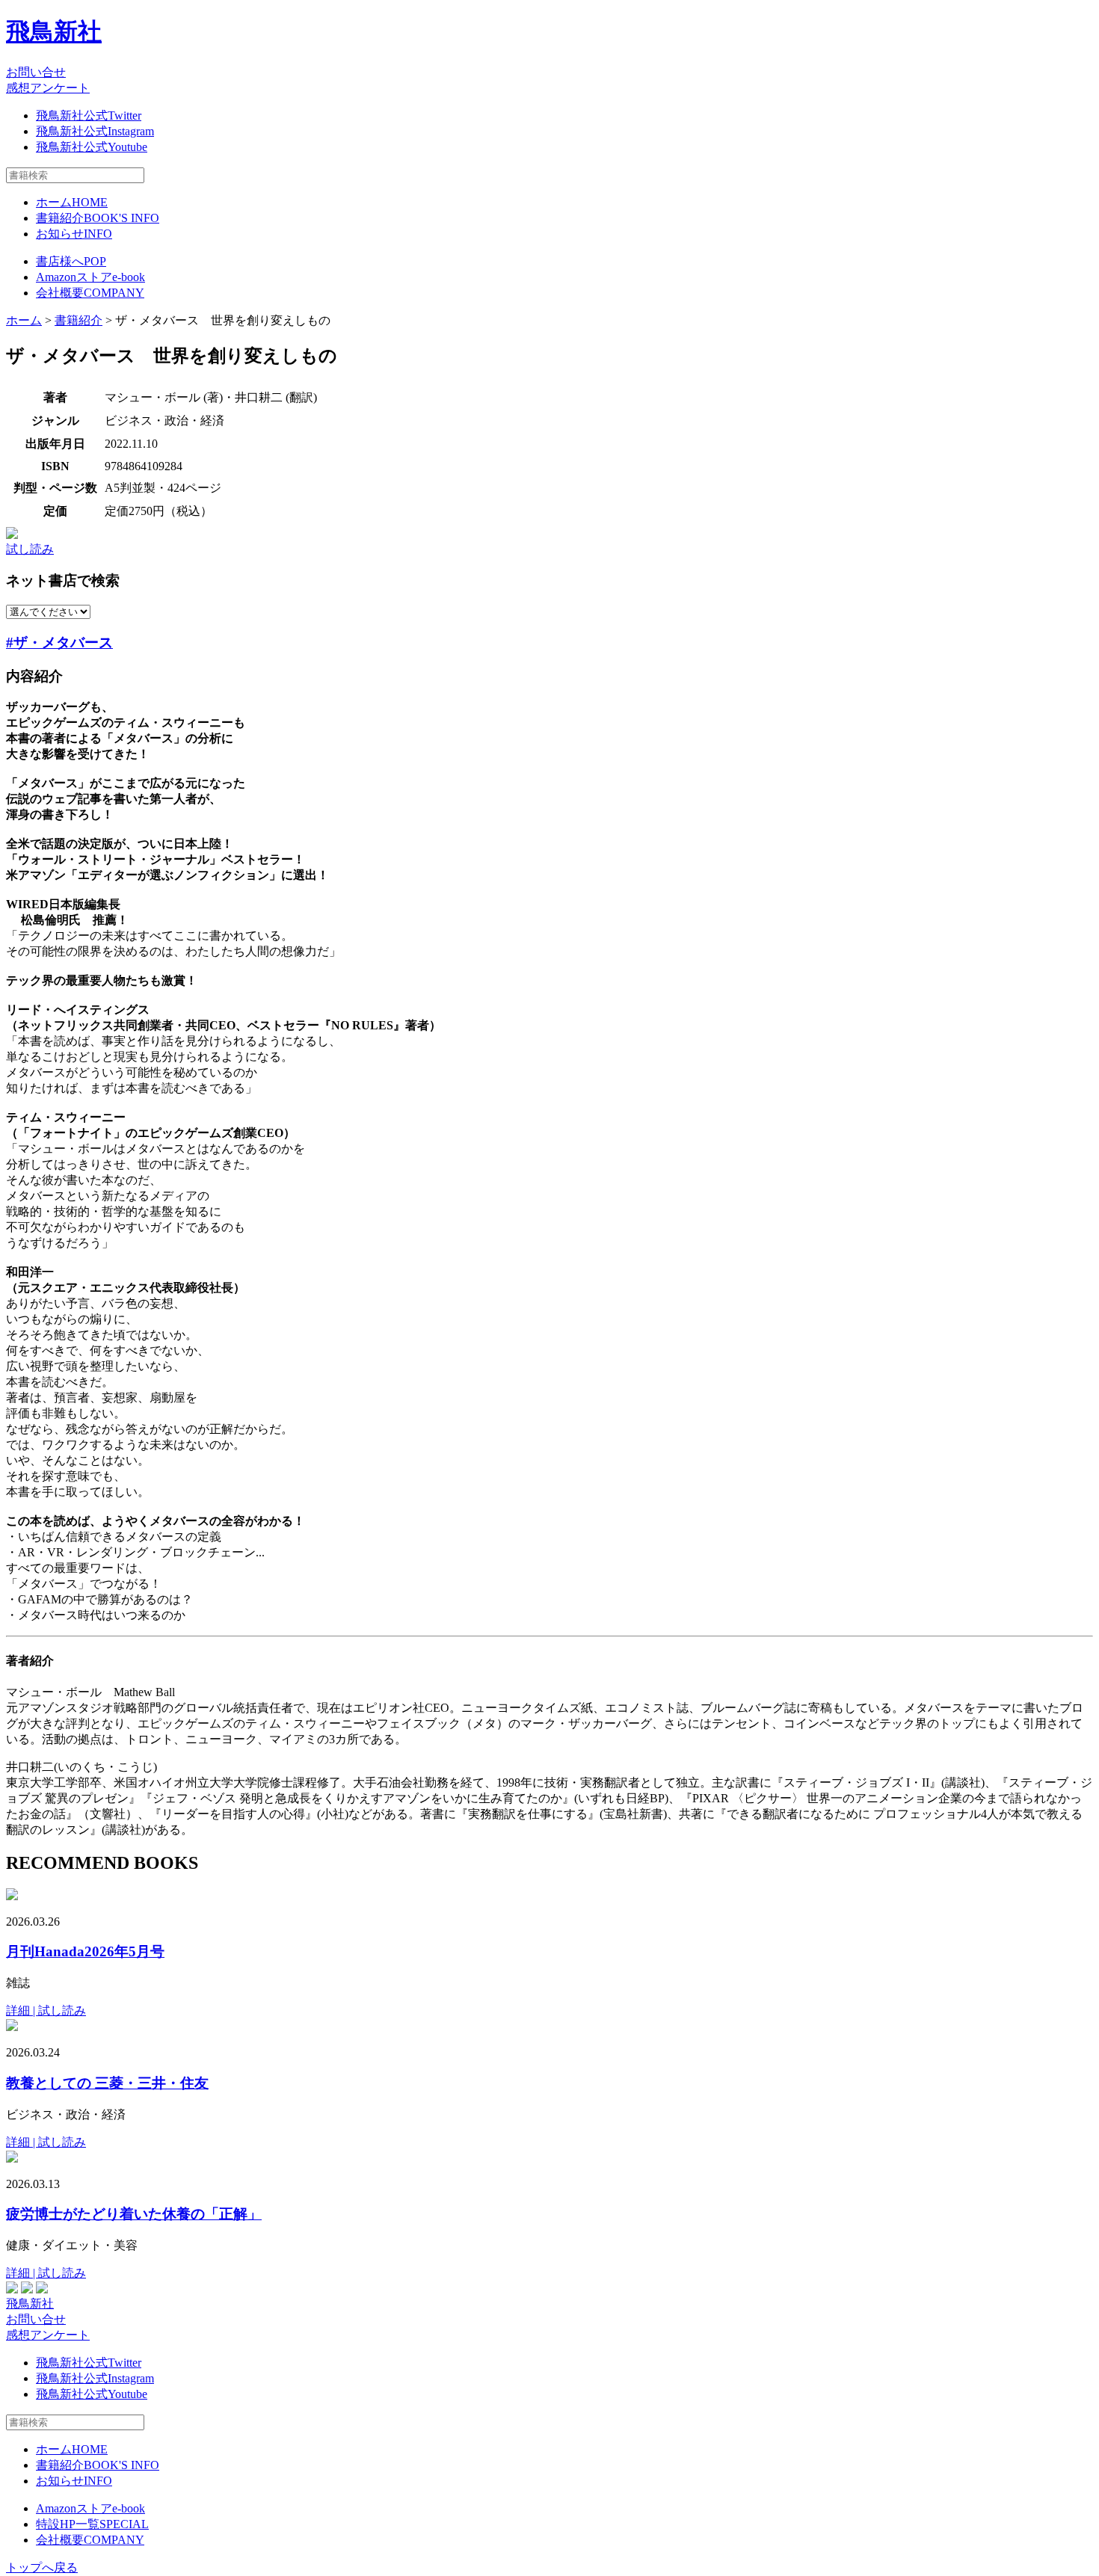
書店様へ (71, 261)
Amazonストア (90, 277)
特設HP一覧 (92, 2524)
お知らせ (74, 234)
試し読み (30, 549)
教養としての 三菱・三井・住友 (107, 2083)
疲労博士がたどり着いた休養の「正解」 (134, 2214)
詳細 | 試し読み (46, 2010)
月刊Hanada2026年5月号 (85, 1951)
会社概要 (90, 293)
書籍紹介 (98, 218)
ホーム (72, 202)
